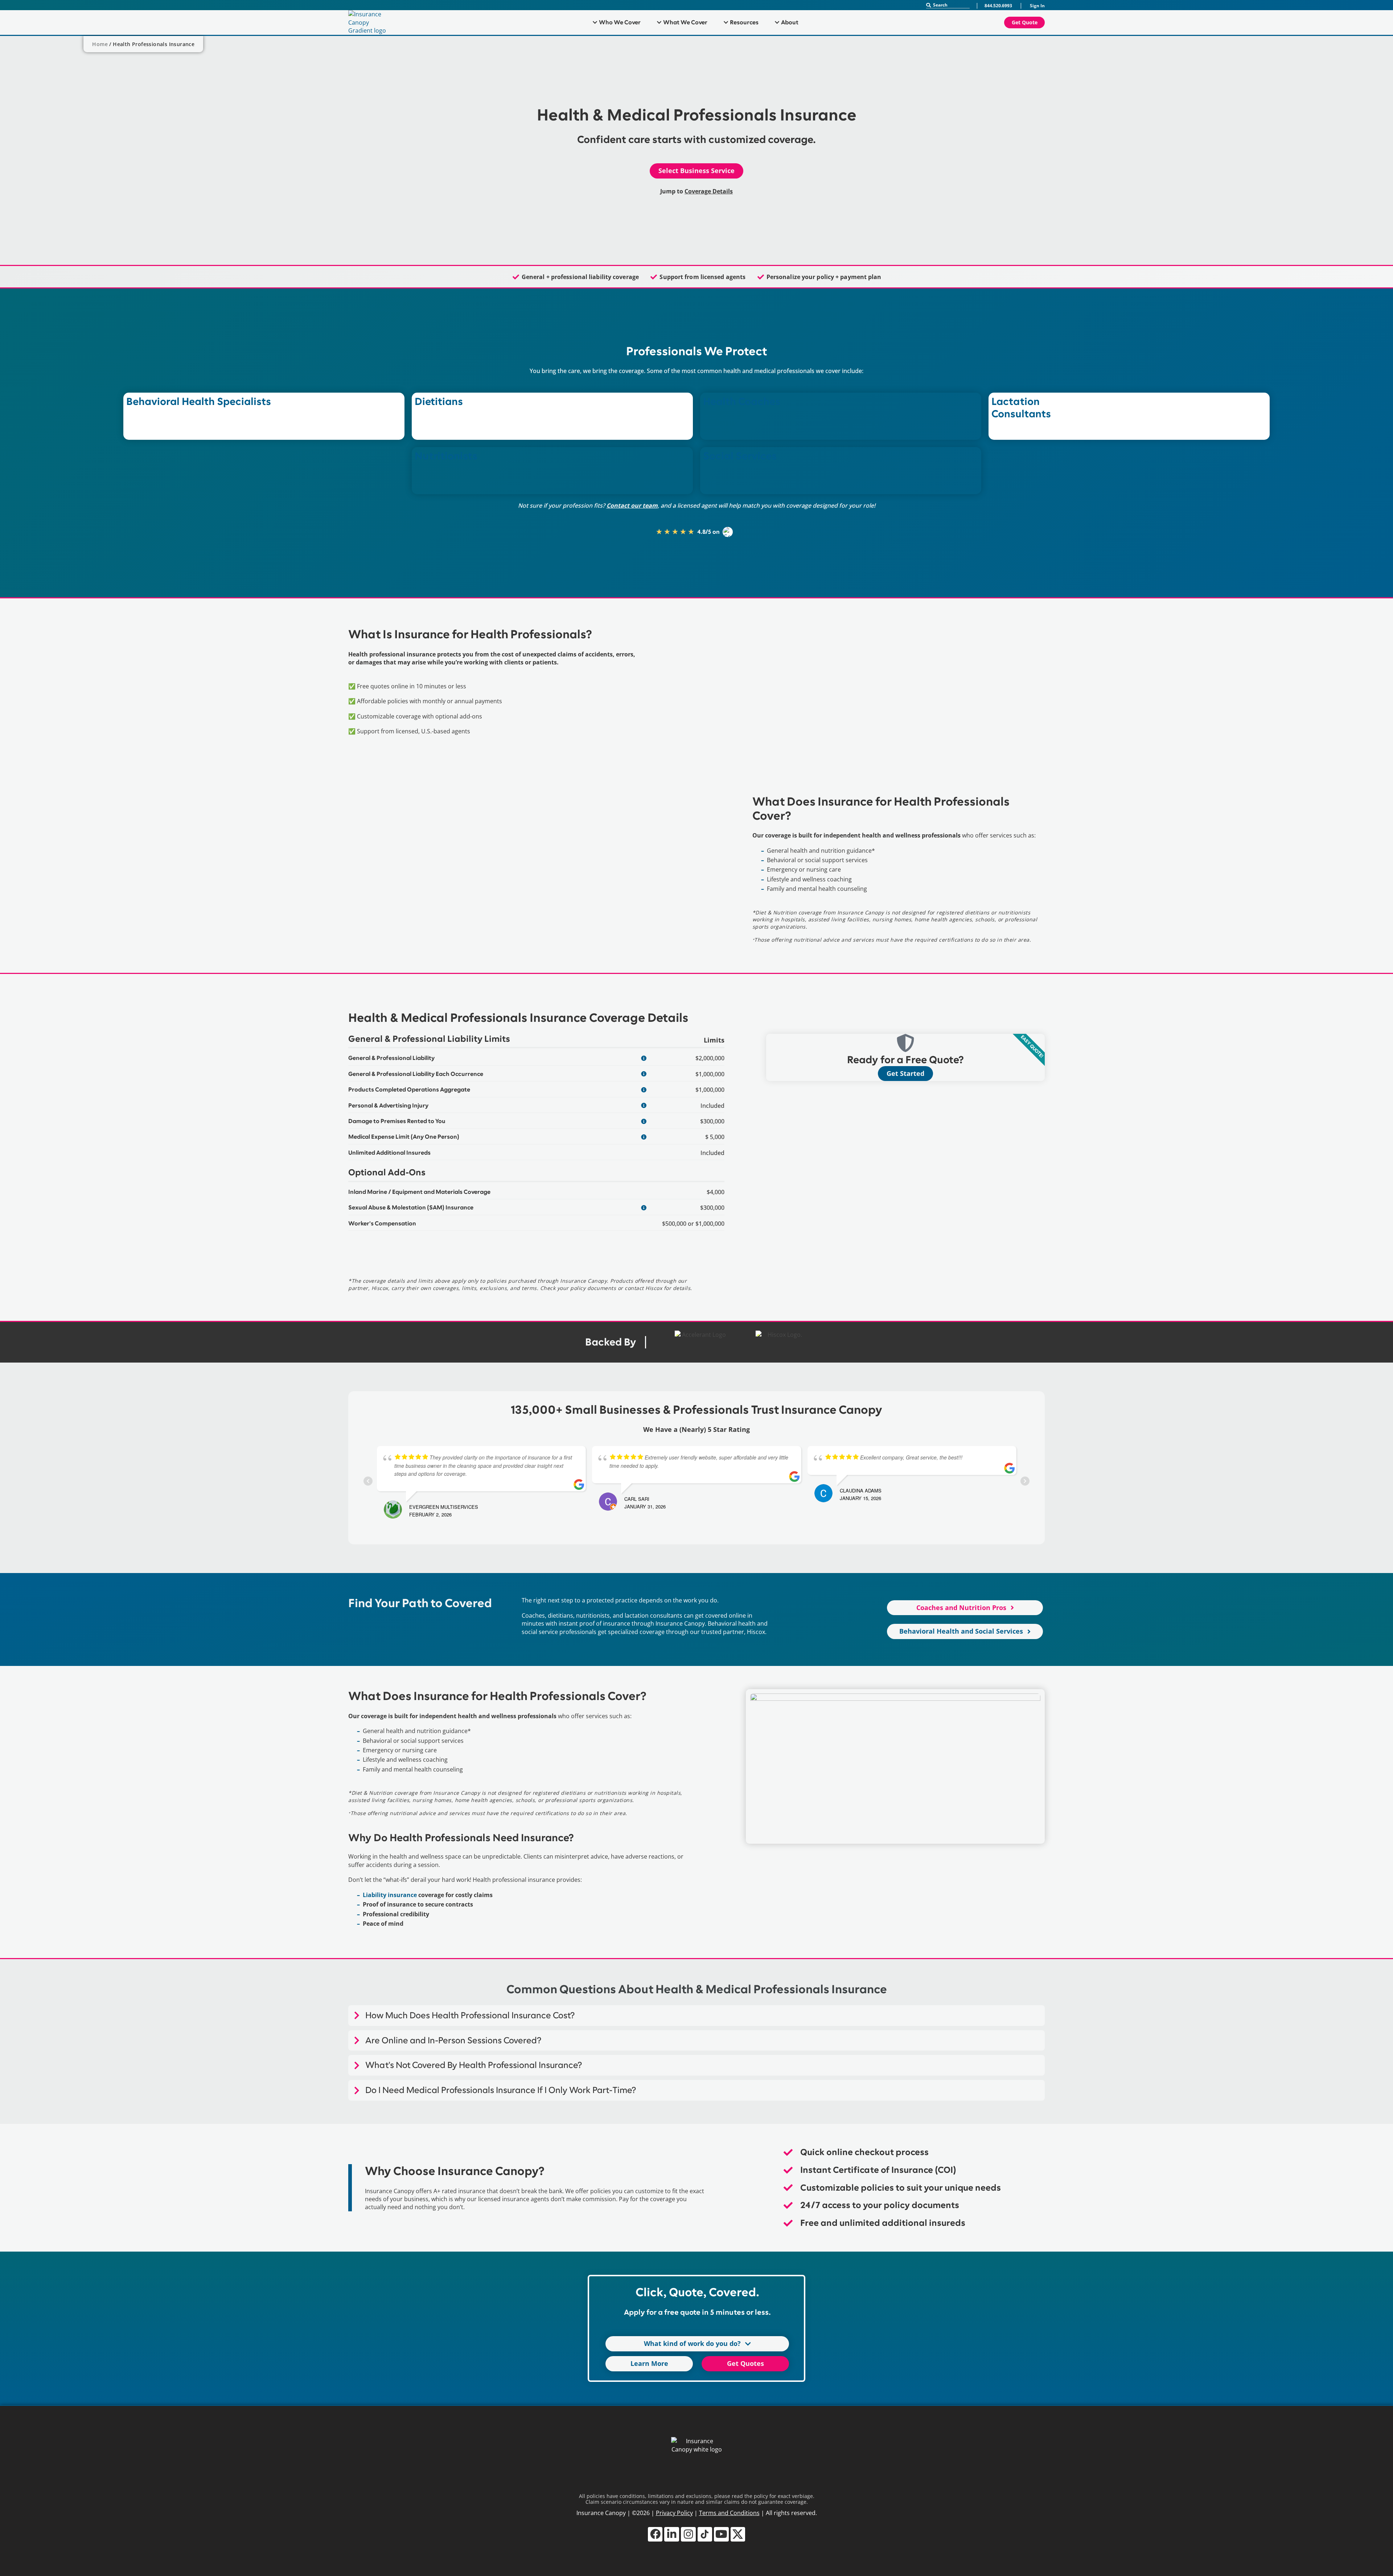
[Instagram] (688, 2534)
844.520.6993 (998, 6)
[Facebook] (655, 2534)
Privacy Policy (674, 2513)
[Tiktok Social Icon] (705, 2534)
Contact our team (632, 505)
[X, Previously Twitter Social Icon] (738, 2534)
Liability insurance (390, 1895)
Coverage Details (709, 191)
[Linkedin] (672, 2534)
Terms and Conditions (729, 2513)
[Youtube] (721, 2534)
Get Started (905, 1073)
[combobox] (948, 5)
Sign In (1037, 6)
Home (100, 44)
